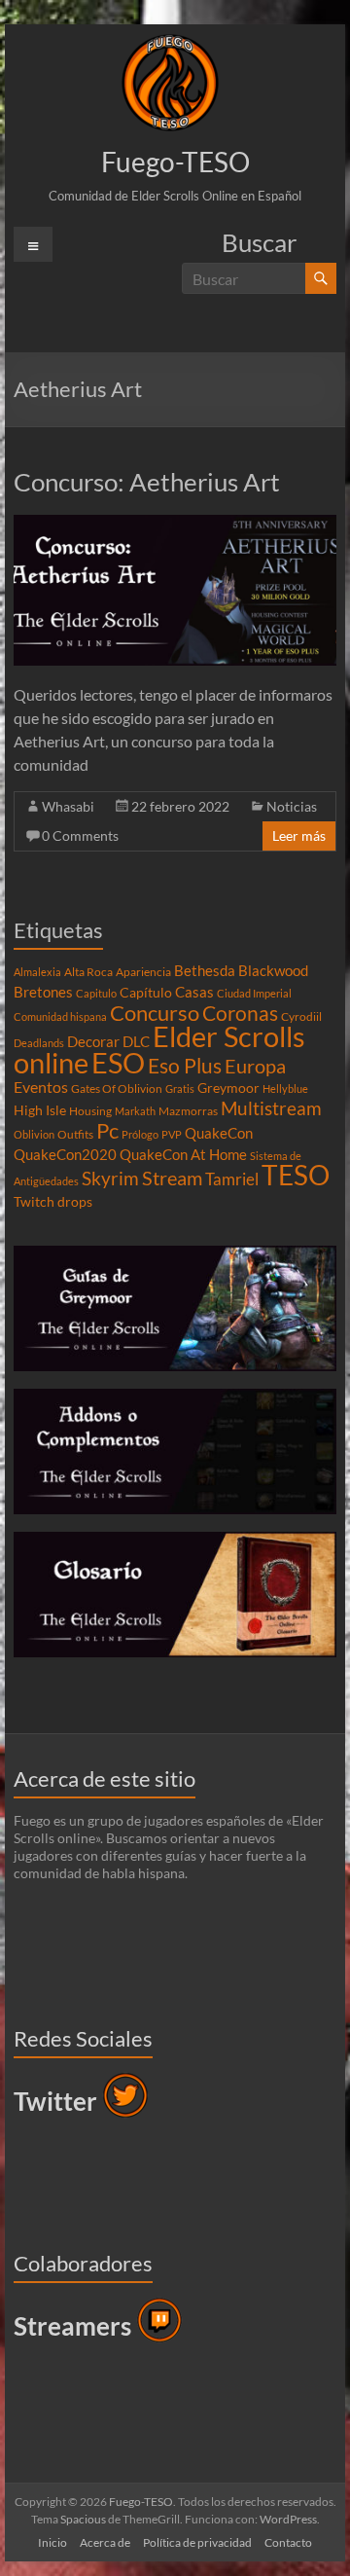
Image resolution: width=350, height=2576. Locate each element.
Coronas (240, 1013)
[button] (170, 83)
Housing (90, 1111)
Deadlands (39, 1043)
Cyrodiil (301, 1016)
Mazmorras (188, 1111)
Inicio (52, 2542)
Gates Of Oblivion (117, 1088)
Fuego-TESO (175, 162)
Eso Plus (185, 1066)
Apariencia (143, 972)
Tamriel (232, 1179)
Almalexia (37, 972)
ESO (118, 1063)
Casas (194, 992)
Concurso (155, 1013)
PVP (172, 1134)
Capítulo (146, 993)
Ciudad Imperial (254, 993)
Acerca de (105, 2542)
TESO (296, 1175)
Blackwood (273, 970)
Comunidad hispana (60, 1016)
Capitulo (96, 993)
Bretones (43, 992)
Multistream (271, 1108)
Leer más (299, 835)
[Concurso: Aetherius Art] (175, 524)
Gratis (180, 1088)
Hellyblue (285, 1088)
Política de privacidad (197, 2542)
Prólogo (140, 1134)
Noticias (292, 806)
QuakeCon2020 (65, 1154)
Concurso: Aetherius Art (147, 482)
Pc (107, 1131)
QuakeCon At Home (183, 1154)
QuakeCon (219, 1133)
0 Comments (80, 835)
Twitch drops (53, 1202)
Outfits (75, 1134)
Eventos (41, 1087)
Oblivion (34, 1134)
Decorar (93, 1041)
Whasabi (68, 806)
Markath (135, 1111)
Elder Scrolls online (159, 1049)
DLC (136, 1041)
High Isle (40, 1110)
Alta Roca (88, 972)
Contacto (288, 2542)
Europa (255, 1066)
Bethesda (205, 970)
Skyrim (110, 1179)
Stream (172, 1178)
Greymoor (228, 1088)
